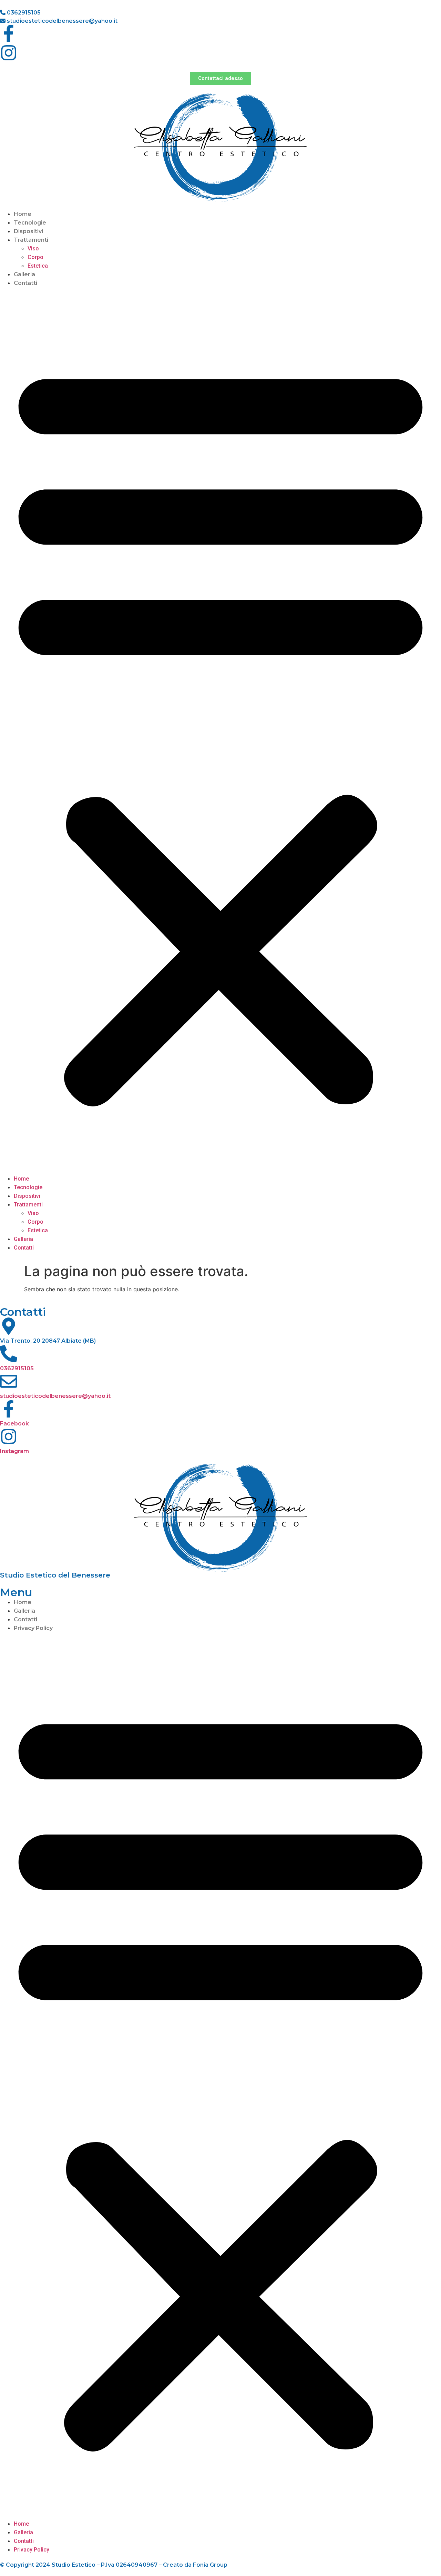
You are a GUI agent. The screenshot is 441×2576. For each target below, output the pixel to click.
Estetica (38, 266)
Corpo (35, 257)
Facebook (14, 1424)
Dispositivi (28, 231)
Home (23, 214)
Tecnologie (30, 223)
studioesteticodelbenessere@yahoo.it (61, 21)
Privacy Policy (33, 1628)
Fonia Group (210, 2565)
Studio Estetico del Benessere (55, 1575)
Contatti (25, 283)
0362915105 (23, 13)
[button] (220, 731)
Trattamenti (31, 240)
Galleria (24, 274)
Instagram (14, 1451)
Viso (33, 248)
